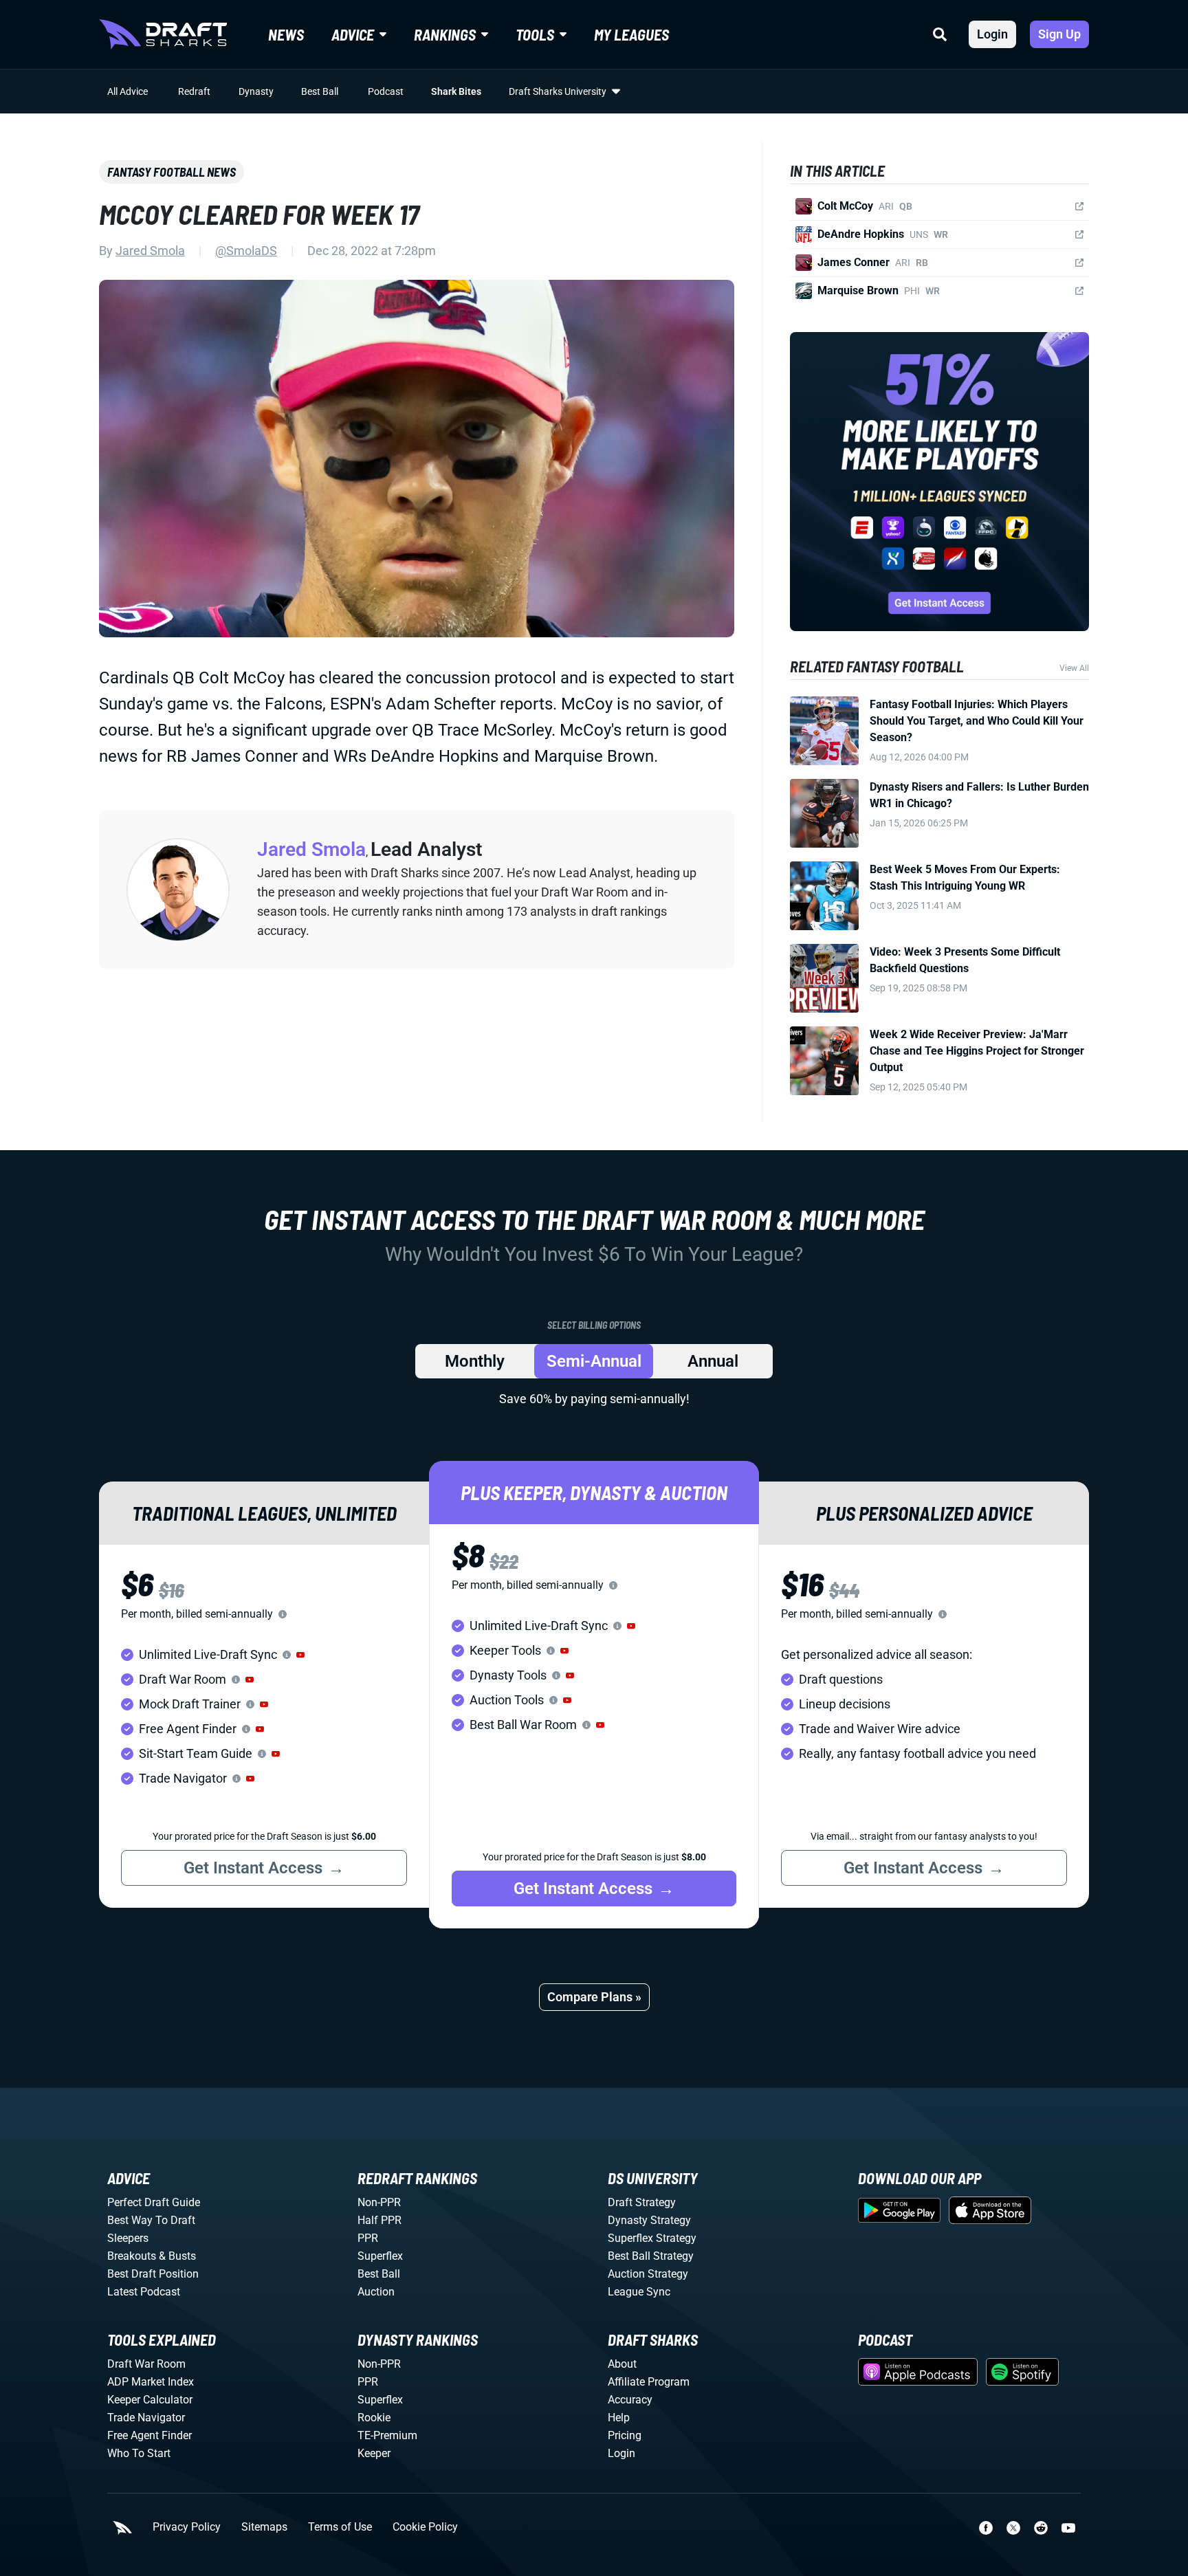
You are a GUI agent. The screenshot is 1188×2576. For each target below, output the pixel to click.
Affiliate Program (649, 2382)
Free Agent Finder (150, 2435)
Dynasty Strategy (649, 2220)
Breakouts (132, 2256)
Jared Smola (150, 251)
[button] (300, 1655)
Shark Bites (456, 91)
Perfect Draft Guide (154, 2202)
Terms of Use (340, 2527)
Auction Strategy (648, 2274)
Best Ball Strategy (651, 2256)
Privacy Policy (187, 2527)
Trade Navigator (146, 2418)
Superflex (380, 2256)
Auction (376, 2292)
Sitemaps (264, 2527)
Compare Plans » (594, 1997)
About (622, 2364)
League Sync (639, 2292)
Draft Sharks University (558, 91)
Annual (713, 1361)
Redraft (194, 91)
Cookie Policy (425, 2527)
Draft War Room (146, 2364)
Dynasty (256, 91)
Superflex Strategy (652, 2238)
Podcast (386, 91)
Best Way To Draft (151, 2220)
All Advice (128, 91)
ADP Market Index (151, 2382)
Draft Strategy (642, 2202)
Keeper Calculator (150, 2400)
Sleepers (128, 2238)
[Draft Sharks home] (163, 34)
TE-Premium (387, 2435)
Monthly (475, 1361)
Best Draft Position (153, 2274)
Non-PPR (379, 2202)
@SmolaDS (246, 251)
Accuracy (630, 2400)
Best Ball (320, 91)
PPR (368, 2238)
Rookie (374, 2418)
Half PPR (379, 2220)
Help (619, 2418)
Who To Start (139, 2453)
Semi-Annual (594, 1361)
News (286, 34)
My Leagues (631, 34)
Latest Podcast (144, 2292)
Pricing (625, 2435)
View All (1074, 668)
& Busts (177, 2256)
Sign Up (1059, 34)
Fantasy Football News (172, 172)
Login (992, 34)
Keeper (374, 2453)
